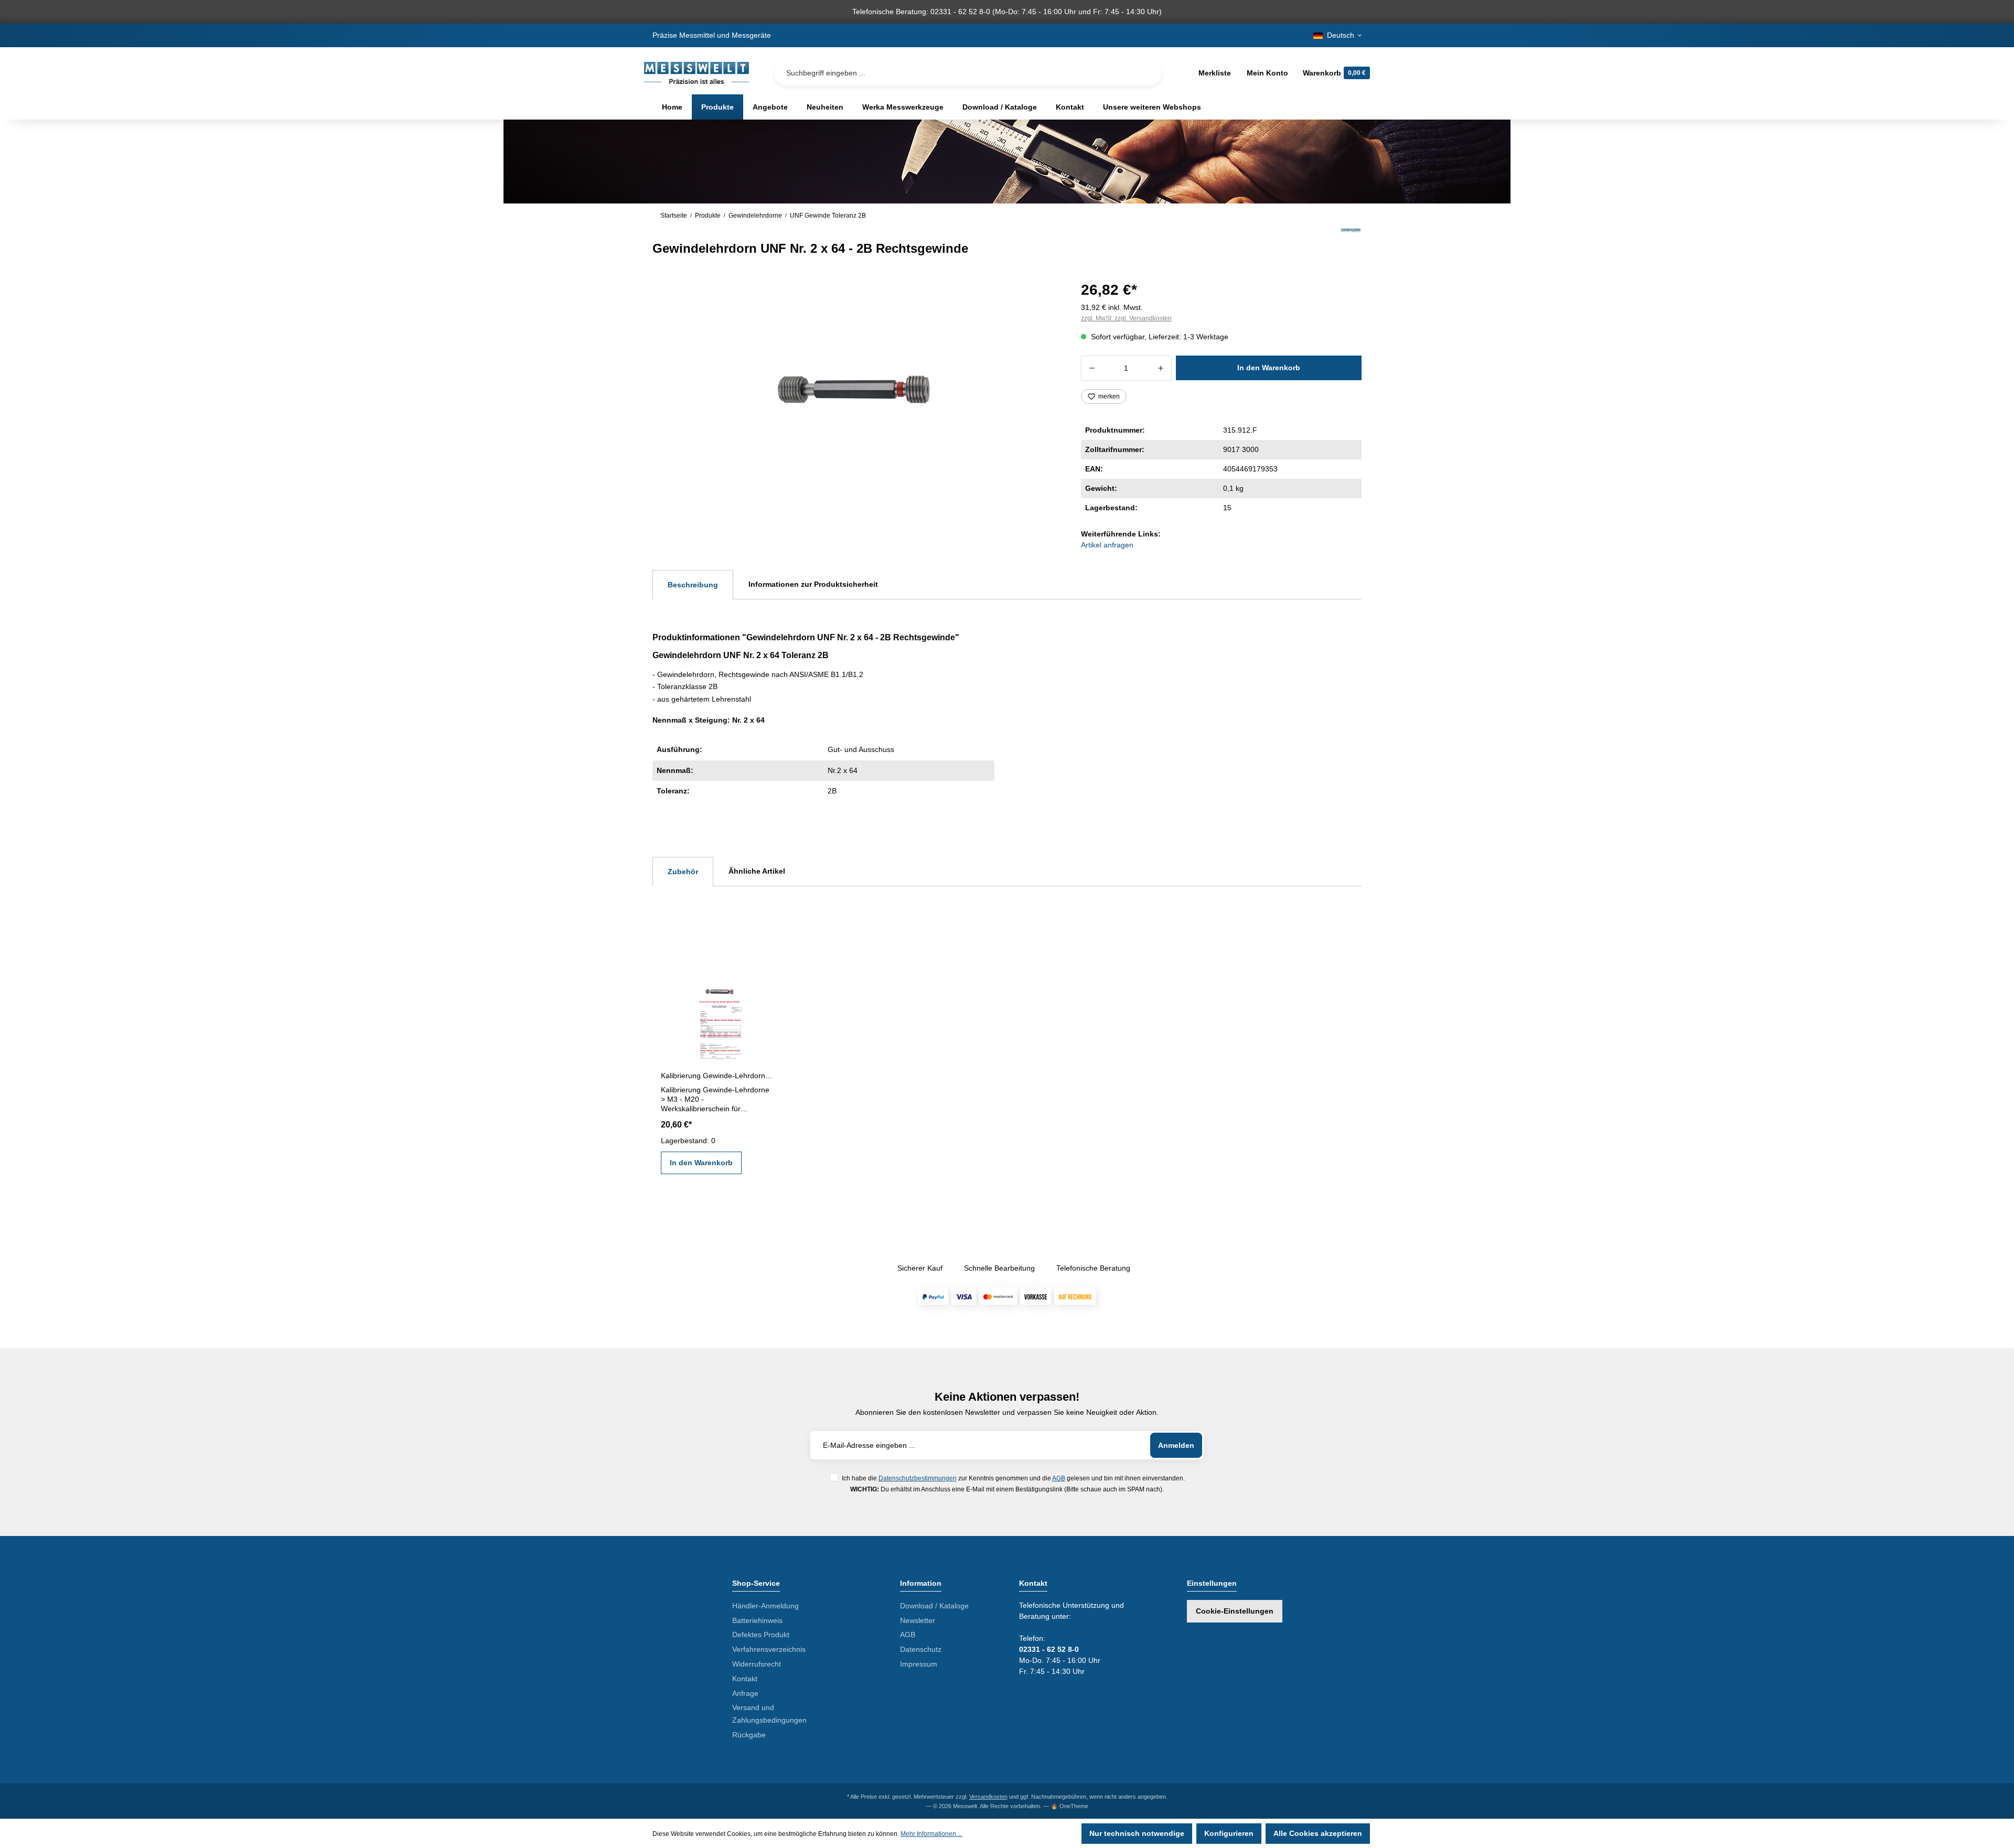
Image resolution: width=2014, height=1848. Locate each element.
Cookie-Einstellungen (1235, 1611)
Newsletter (918, 1620)
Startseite (674, 216)
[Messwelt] (1351, 242)
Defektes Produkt (761, 1635)
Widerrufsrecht (757, 1664)
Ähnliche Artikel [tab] (757, 871)
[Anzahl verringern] (1092, 368)
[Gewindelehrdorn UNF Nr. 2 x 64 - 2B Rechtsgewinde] (854, 390)
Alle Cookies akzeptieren (1318, 1833)
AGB (1059, 1478)
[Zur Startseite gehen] (697, 73)
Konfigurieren (1229, 1833)
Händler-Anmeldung (765, 1606)
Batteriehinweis (757, 1620)
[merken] (765, 983)
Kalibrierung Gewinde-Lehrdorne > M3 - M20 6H (717, 1076)
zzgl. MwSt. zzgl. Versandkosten (1126, 318)
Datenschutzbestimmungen (918, 1478)
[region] (854, 390)
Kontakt (745, 1679)
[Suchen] (1145, 73)
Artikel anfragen (1107, 545)
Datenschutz (921, 1649)
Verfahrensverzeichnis (769, 1649)
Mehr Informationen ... (931, 1834)
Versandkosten (988, 1797)
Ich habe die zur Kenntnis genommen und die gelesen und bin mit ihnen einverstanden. (1013, 1478)
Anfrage (745, 1693)
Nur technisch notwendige (1137, 1833)
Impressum (919, 1664)
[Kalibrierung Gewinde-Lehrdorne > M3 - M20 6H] (717, 1014)
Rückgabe (749, 1735)
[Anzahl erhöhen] (1161, 368)
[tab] (693, 585)
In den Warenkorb (1269, 368)
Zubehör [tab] (683, 872)
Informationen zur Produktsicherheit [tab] (813, 584)
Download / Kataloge (934, 1606)
